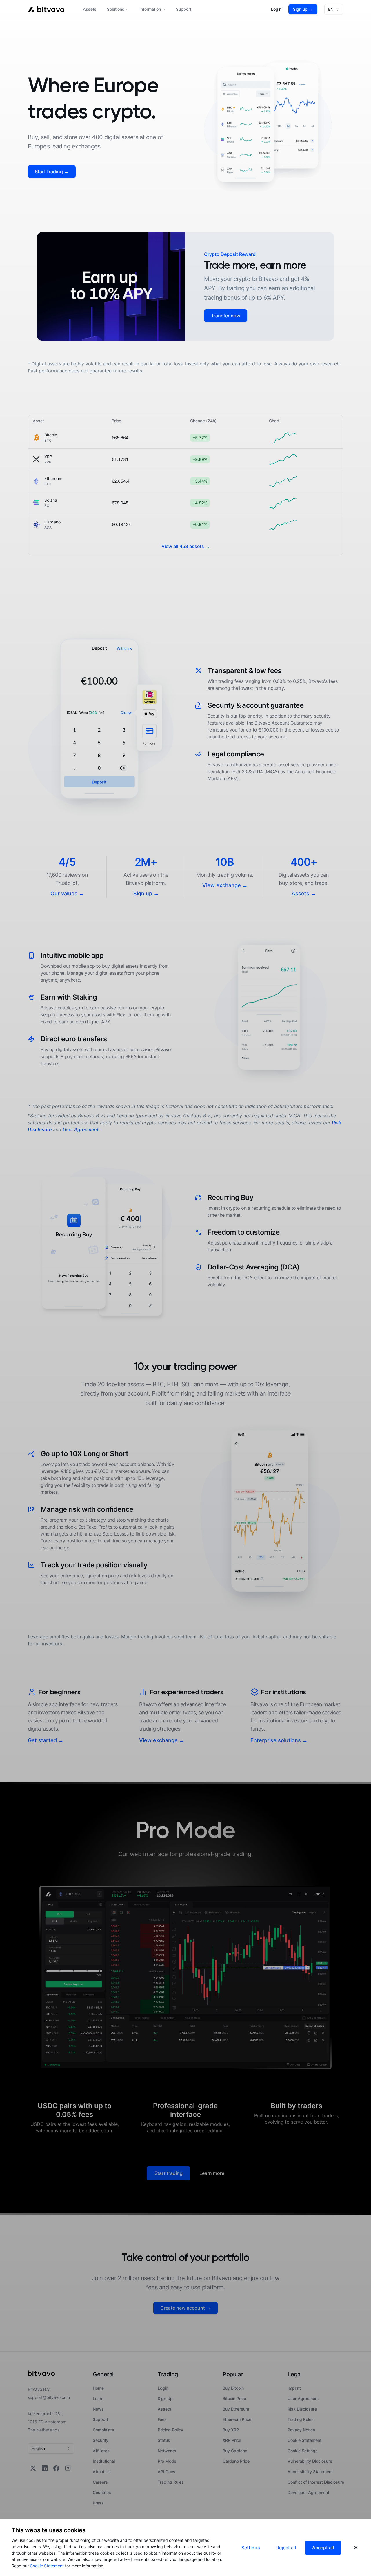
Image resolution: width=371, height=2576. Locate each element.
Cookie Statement (47, 2566)
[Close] (356, 2548)
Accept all (323, 2548)
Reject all (286, 2548)
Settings (251, 2548)
